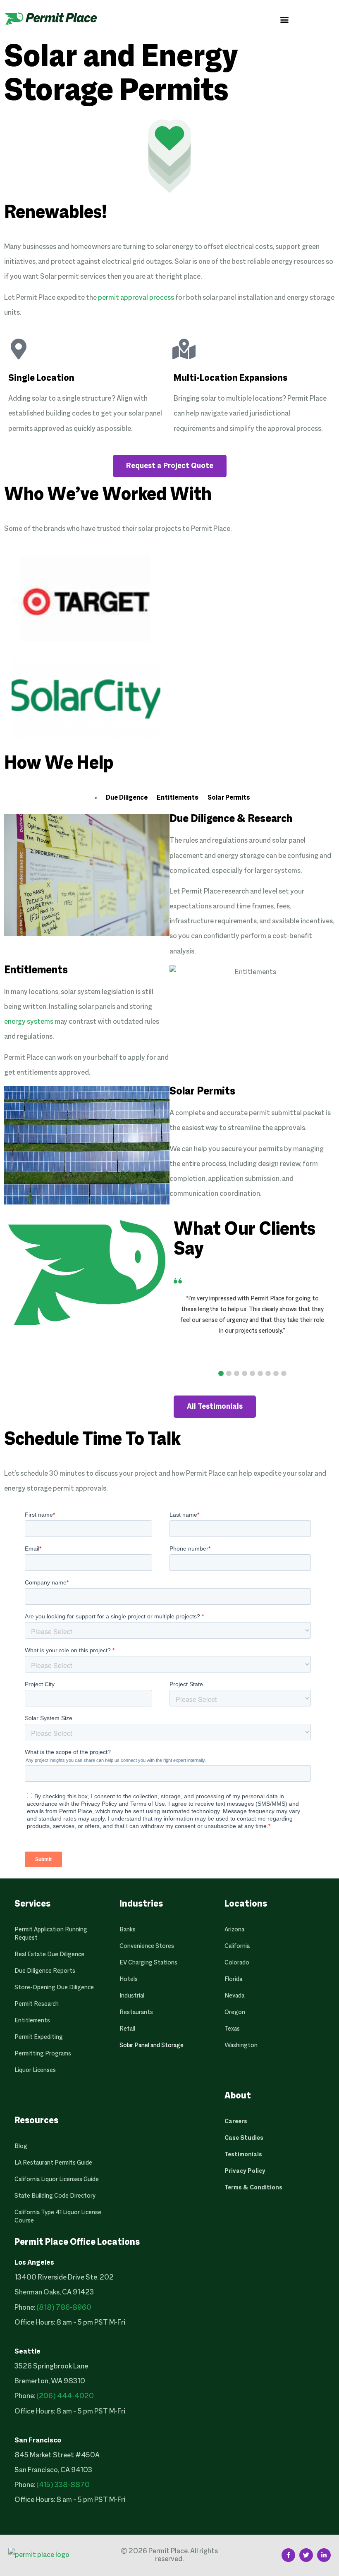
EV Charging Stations (148, 1963)
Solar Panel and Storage (152, 2046)
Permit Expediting (39, 2037)
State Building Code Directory (55, 2196)
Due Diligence (127, 798)
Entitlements (178, 798)
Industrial (132, 1996)
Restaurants (136, 2012)
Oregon (235, 2012)
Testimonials (243, 2155)
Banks (128, 1930)
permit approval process (136, 298)
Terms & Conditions (253, 2188)
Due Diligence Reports (45, 1971)
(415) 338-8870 (63, 2485)
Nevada (234, 1996)
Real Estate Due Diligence (49, 1955)
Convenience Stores (147, 1946)
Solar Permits (229, 798)
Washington (241, 2046)
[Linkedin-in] (324, 2555)
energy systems (29, 1022)
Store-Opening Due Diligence (54, 1988)
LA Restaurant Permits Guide (53, 2163)
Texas (232, 2029)
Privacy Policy (245, 2171)
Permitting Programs (43, 2054)
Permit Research (37, 2004)
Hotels (129, 1979)
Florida (233, 1979)
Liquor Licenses (35, 2070)
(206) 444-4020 (65, 2396)
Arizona (234, 1930)
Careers (236, 2122)
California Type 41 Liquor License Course (58, 2217)
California (237, 1946)
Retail (127, 2029)
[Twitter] (306, 2555)
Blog (21, 2146)
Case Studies (244, 2138)
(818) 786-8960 (64, 2308)
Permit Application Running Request (51, 1934)
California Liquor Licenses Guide (57, 2179)
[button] (284, 19)
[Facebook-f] (288, 2555)
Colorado (237, 1963)
